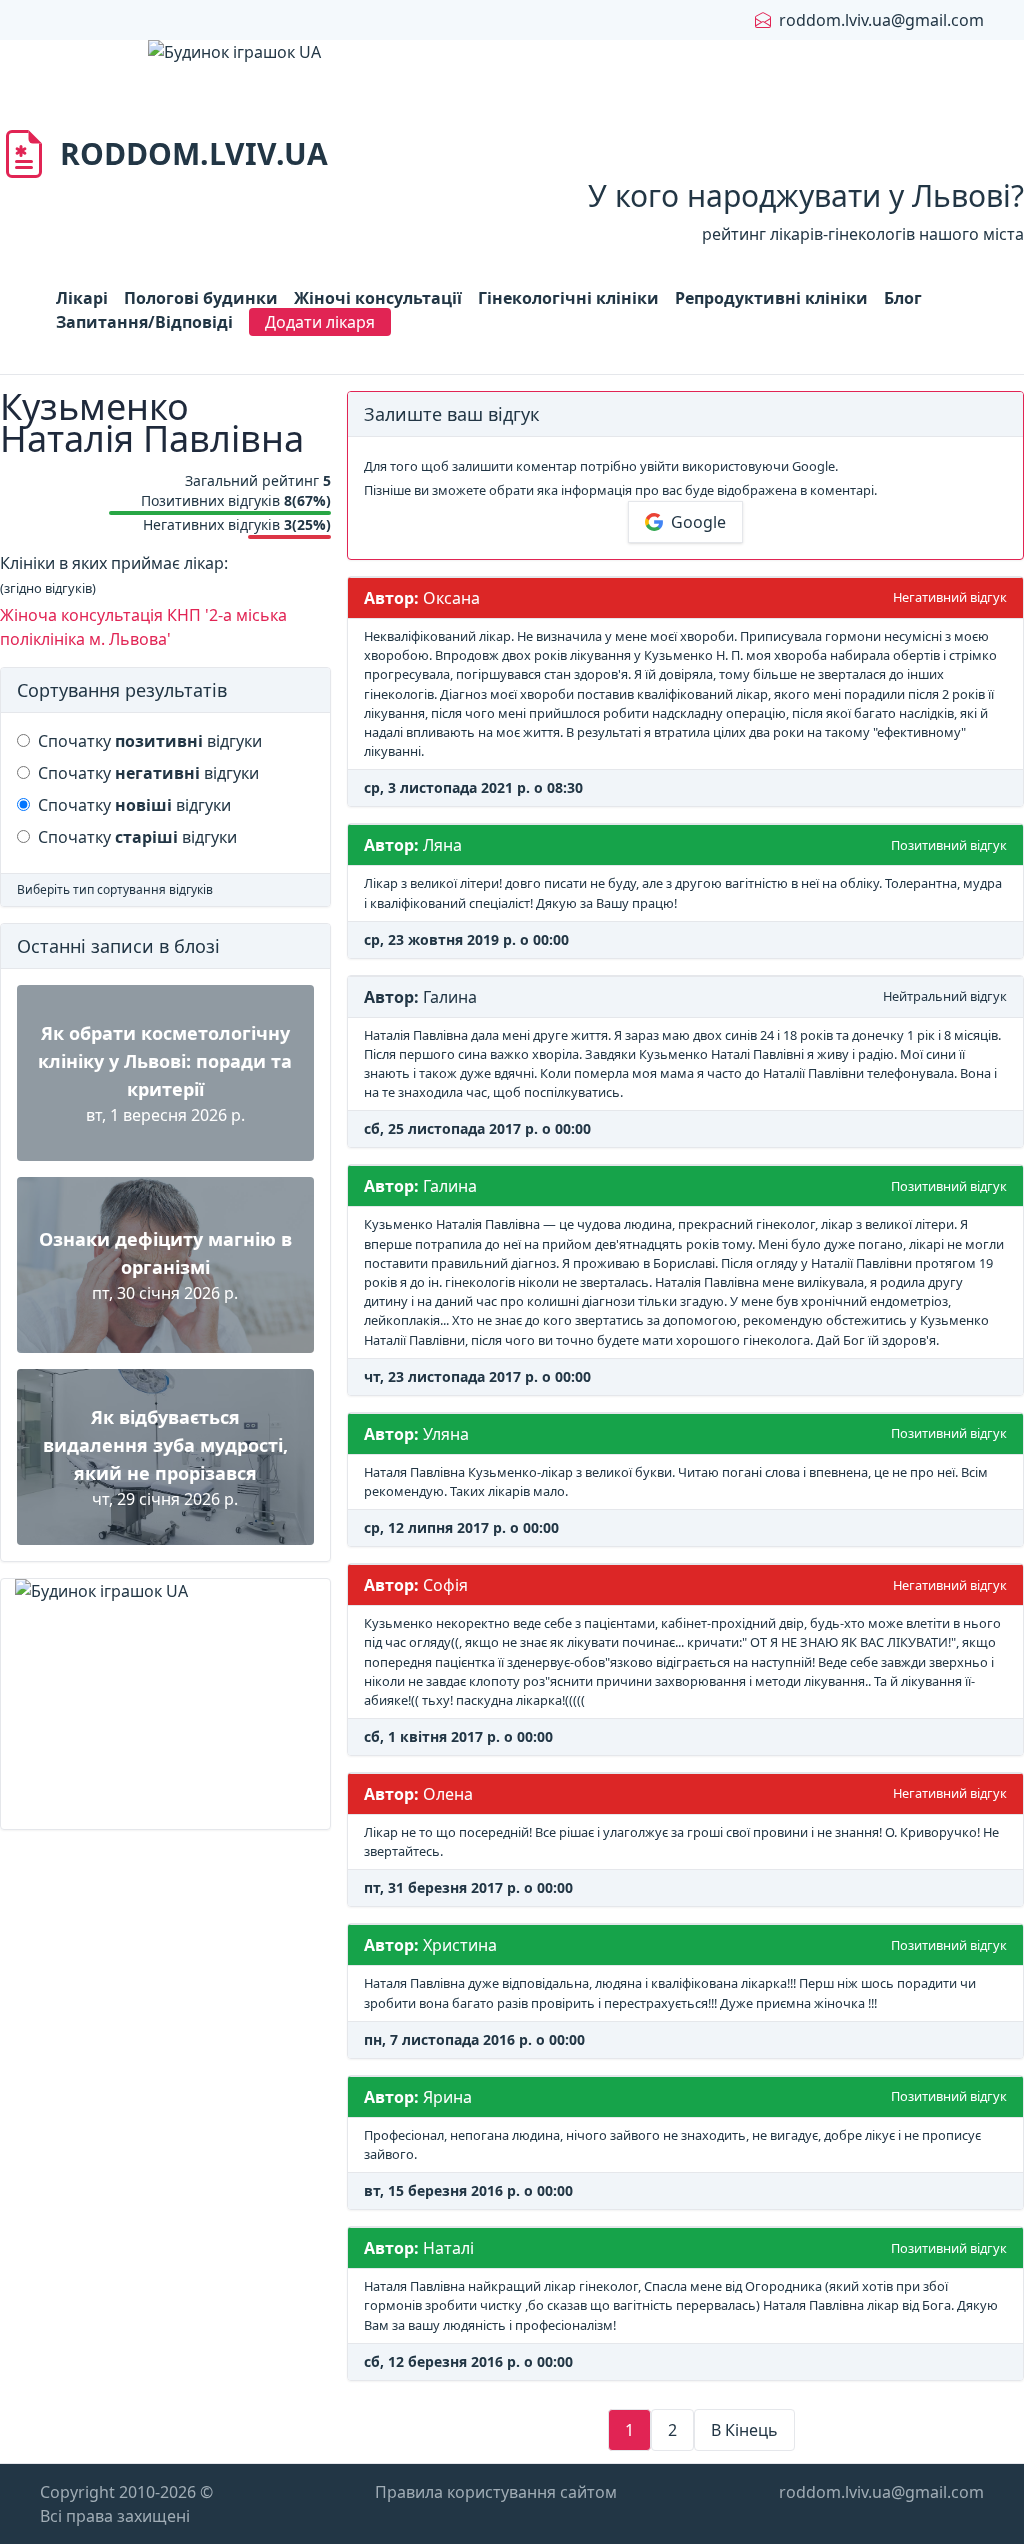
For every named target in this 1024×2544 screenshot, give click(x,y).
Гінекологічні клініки (568, 298)
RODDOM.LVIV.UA (194, 154)
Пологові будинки (201, 298)
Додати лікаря (320, 322)
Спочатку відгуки (150, 741)
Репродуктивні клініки (771, 298)
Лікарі (82, 298)
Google (698, 522)
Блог (903, 298)
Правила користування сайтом (496, 2492)
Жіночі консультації (378, 298)
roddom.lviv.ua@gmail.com (881, 20)
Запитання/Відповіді (144, 322)
